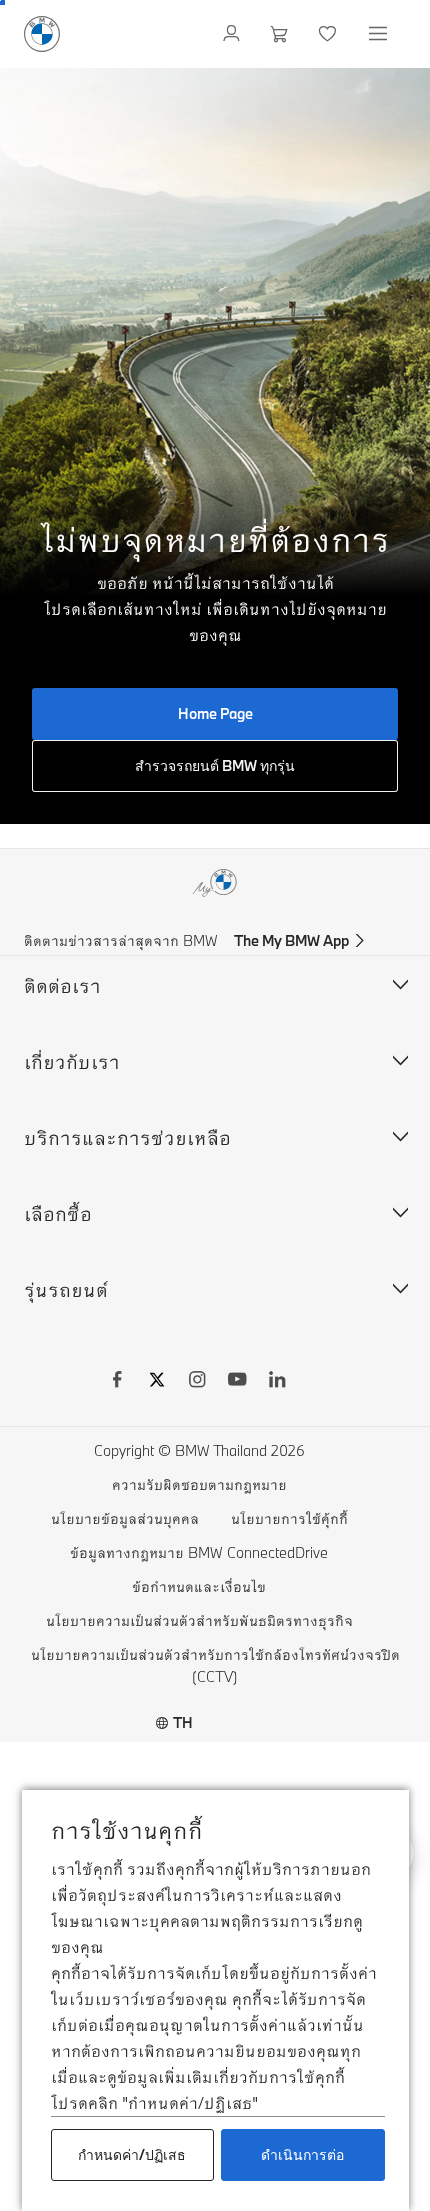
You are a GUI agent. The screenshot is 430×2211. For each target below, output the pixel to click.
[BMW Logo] (42, 34)
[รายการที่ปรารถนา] (329, 34)
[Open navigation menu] (380, 34)
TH (183, 1722)
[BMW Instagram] (197, 1382)
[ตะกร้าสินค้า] (281, 34)
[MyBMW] (233, 34)
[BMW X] (157, 1382)
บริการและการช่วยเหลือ (127, 1137)
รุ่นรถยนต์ (66, 1289)
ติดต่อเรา (62, 985)
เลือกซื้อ (58, 1213)
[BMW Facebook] (117, 1382)
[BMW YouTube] (237, 1382)
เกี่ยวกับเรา (72, 1061)
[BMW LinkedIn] (277, 1382)
